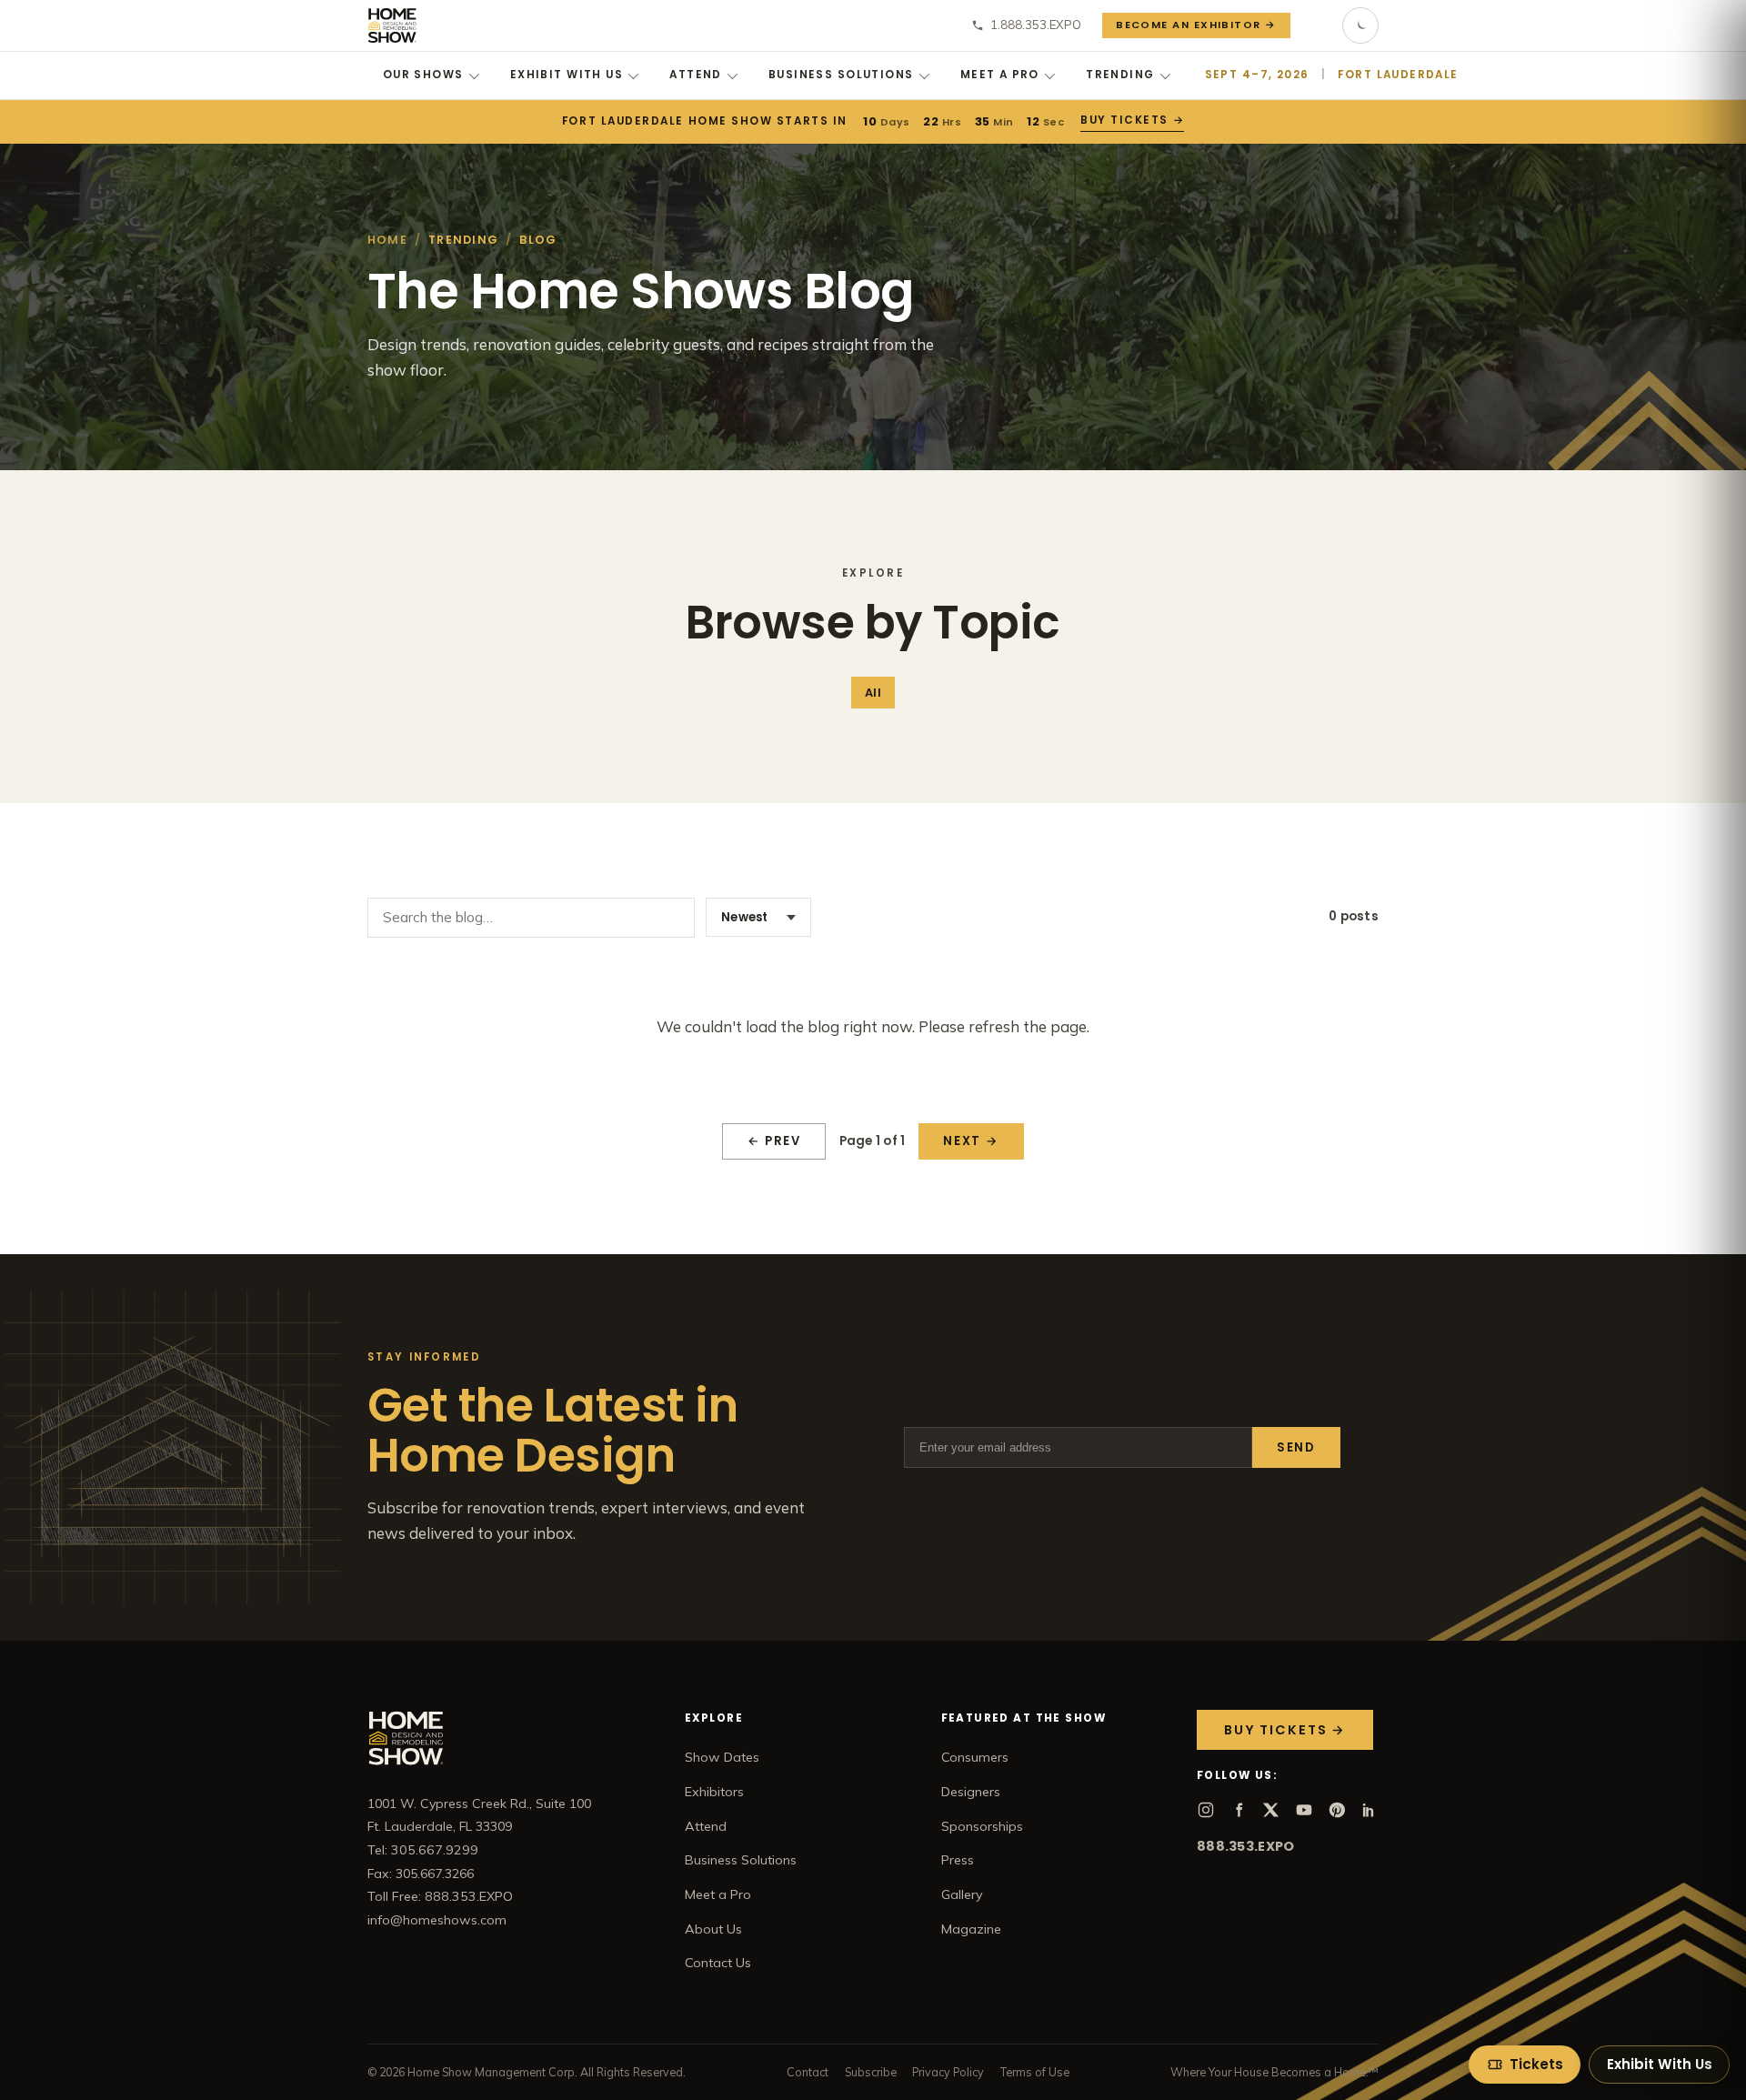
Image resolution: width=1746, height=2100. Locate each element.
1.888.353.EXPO (1036, 25)
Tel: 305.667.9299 (423, 1850)
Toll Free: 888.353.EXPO (440, 1896)
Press (958, 1860)
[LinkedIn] (1370, 1810)
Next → (971, 1141)
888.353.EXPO (1245, 1846)
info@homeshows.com (437, 1920)
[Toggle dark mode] (1360, 25)
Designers (971, 1792)
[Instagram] (1206, 1810)
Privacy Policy (948, 2072)
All (873, 693)
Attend (696, 75)
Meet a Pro (1000, 75)
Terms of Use (1035, 2072)
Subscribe (871, 2072)
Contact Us (718, 1963)
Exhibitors (714, 1792)
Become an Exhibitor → (1196, 25)
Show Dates (722, 1757)
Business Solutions (841, 75)
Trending (1120, 75)
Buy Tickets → (1132, 120)
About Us (713, 1929)
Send (1296, 1447)
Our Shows (423, 75)
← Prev (774, 1141)
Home (387, 240)
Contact (808, 2072)
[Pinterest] (1337, 1810)
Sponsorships (982, 1826)
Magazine (971, 1929)
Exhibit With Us (567, 75)
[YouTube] (1304, 1810)
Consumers (975, 1757)
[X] (1271, 1810)
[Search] (1317, 25)
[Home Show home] (392, 25)
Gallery (962, 1894)
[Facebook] (1239, 1810)
